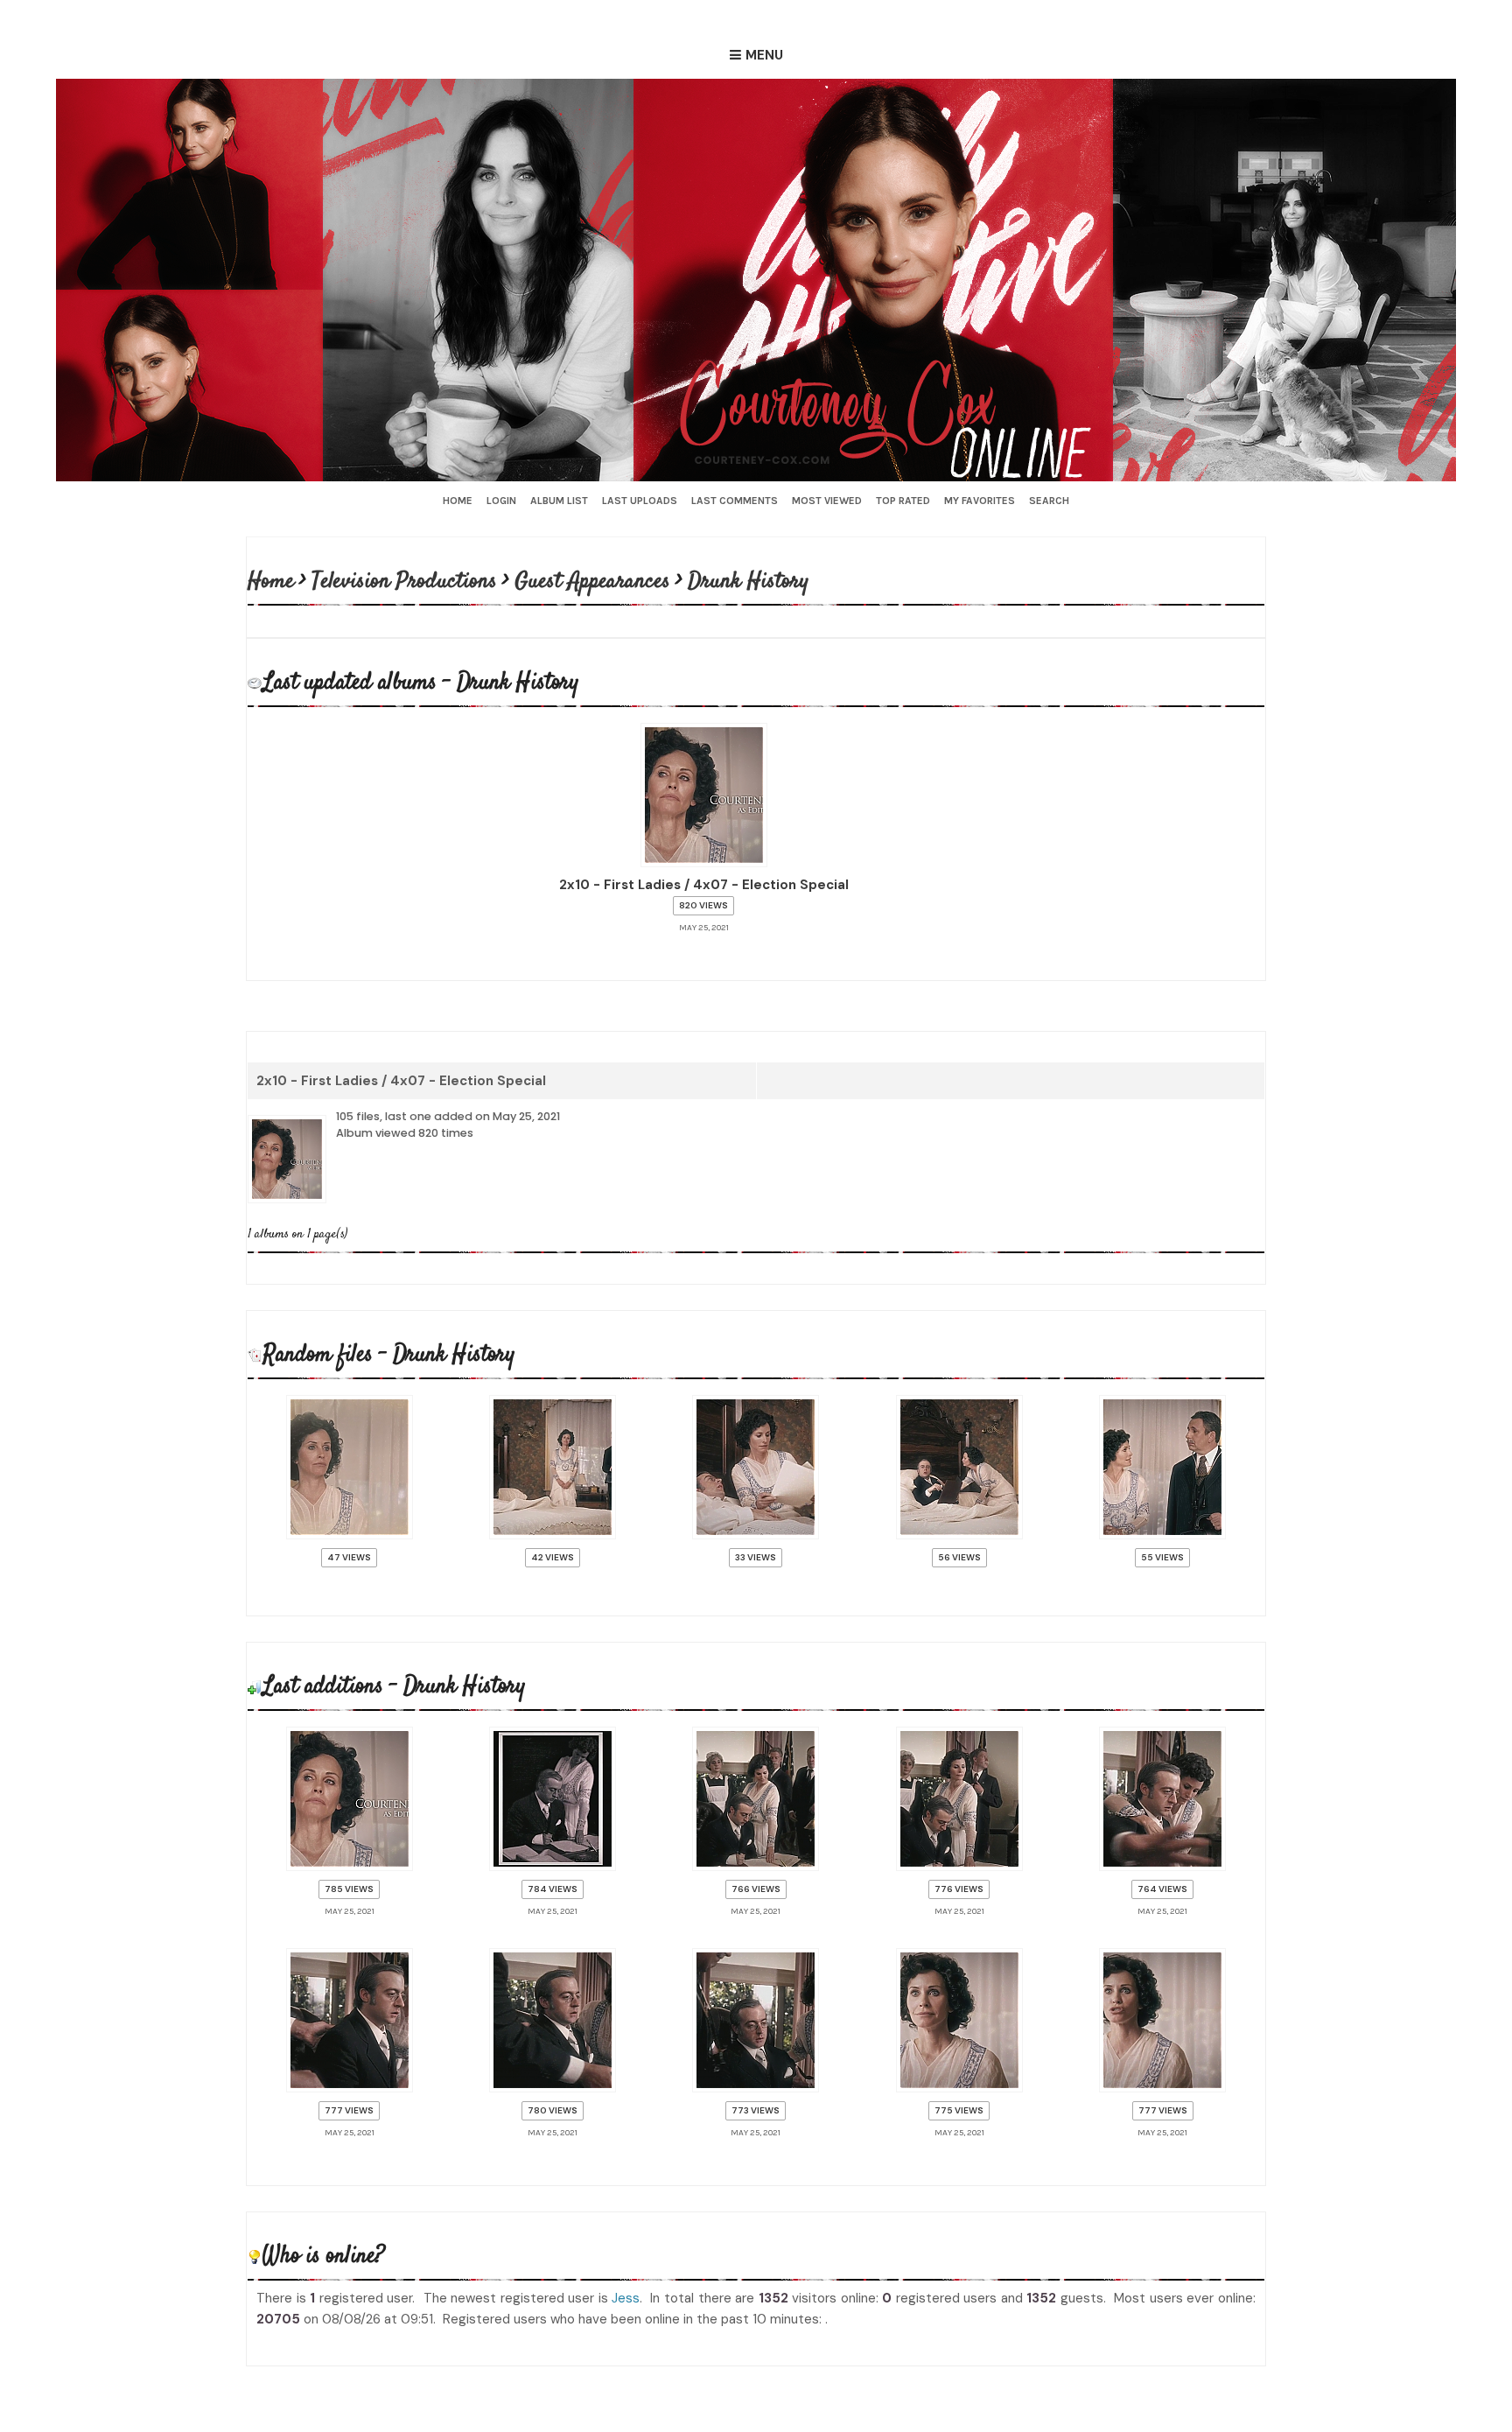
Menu (764, 55)
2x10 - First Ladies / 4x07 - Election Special (401, 1077)
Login (501, 501)
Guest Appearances (594, 581)
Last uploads (640, 501)
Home (458, 501)
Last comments (735, 501)
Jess (626, 2276)
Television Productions (406, 581)
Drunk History (750, 581)
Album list (559, 501)
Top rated (903, 501)
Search (1049, 501)
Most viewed (827, 501)
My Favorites (980, 501)
